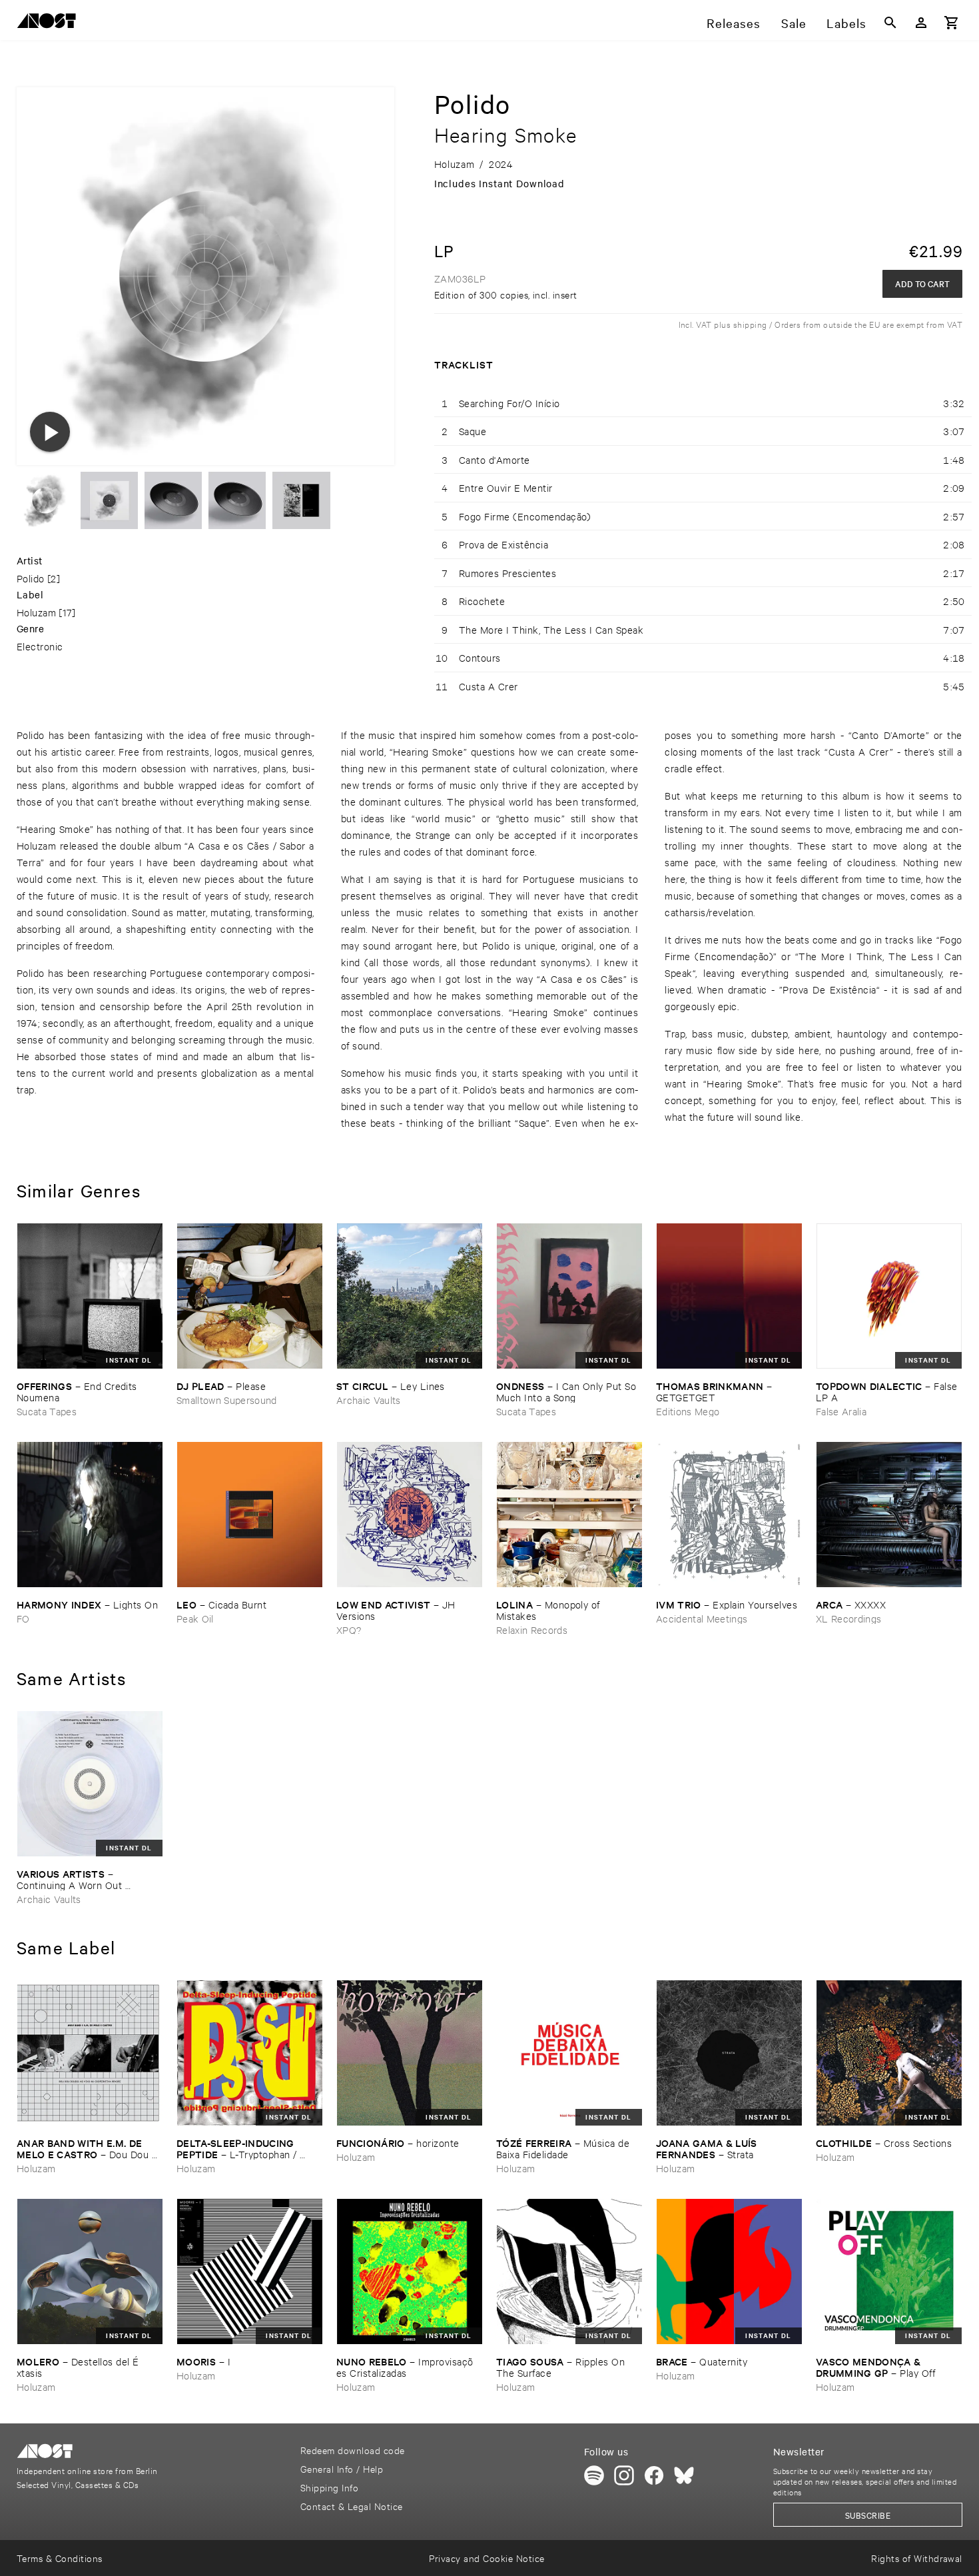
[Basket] (952, 23)
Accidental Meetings (702, 1618)
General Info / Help (342, 2468)
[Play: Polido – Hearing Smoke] (50, 432)
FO (23, 1618)
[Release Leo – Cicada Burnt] (250, 1515)
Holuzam (36, 612)
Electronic (40, 646)
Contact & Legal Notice (352, 2506)
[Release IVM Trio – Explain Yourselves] (729, 1515)
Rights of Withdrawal (917, 2558)
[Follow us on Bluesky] (684, 2475)
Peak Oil (195, 1618)
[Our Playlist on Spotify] (594, 2475)
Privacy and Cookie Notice (487, 2558)
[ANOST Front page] (50, 23)
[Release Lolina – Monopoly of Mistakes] (569, 1515)
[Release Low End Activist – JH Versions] (410, 1515)
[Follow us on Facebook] (654, 2475)
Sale (794, 23)
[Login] (921, 23)
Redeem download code (353, 2450)
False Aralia (841, 1411)
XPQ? (349, 1629)
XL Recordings (848, 1618)
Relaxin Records (532, 1629)
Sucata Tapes (47, 1411)
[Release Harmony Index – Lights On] (90, 1515)
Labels (846, 23)
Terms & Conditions (60, 2558)
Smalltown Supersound (227, 1400)
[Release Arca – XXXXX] (889, 1515)
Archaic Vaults (369, 1400)
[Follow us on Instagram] (624, 2475)
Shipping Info (329, 2487)
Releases (734, 23)
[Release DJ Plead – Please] (250, 1296)
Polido (31, 578)
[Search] (890, 23)
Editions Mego (688, 1411)
